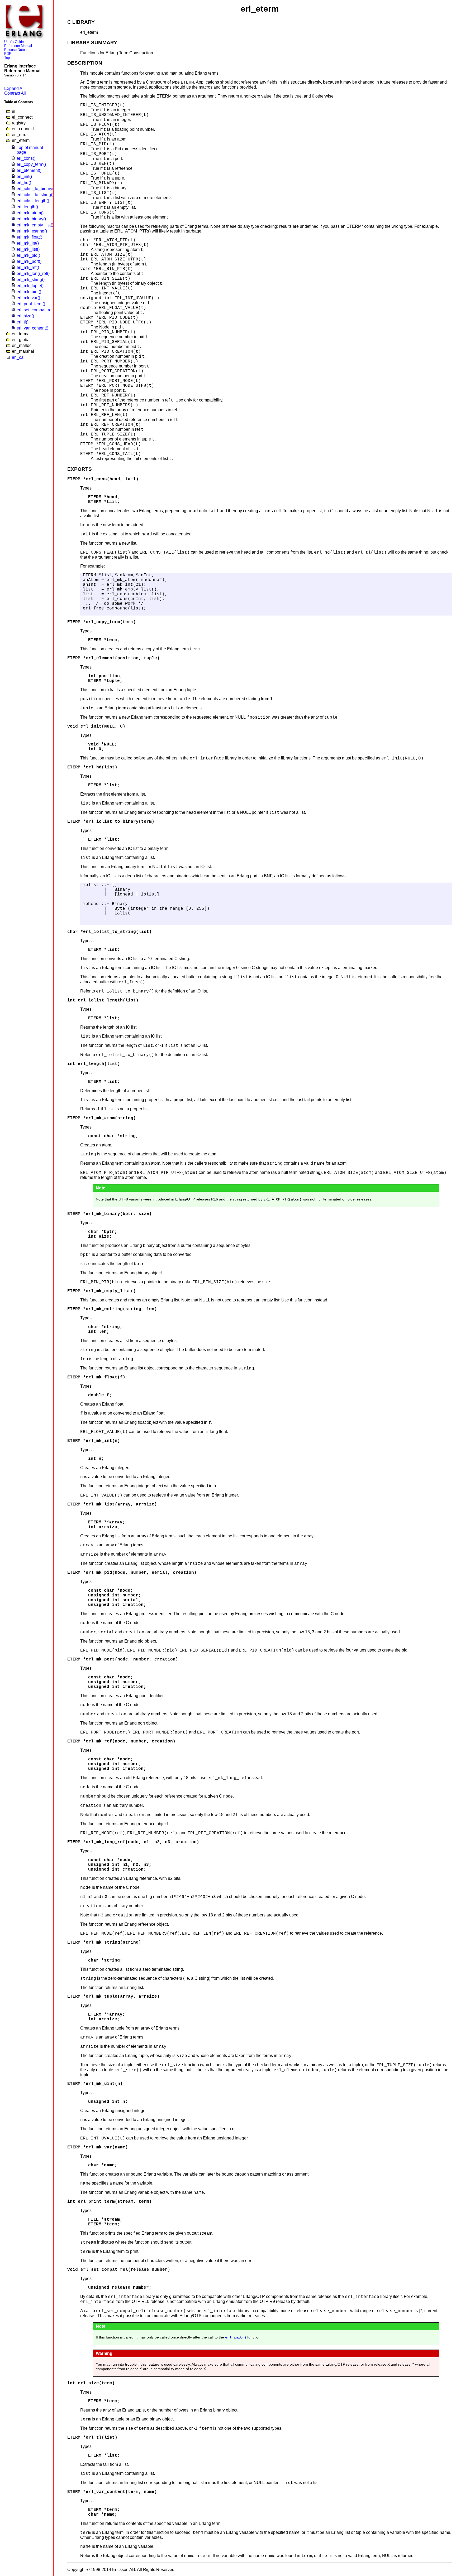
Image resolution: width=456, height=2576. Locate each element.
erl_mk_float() (29, 237)
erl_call (19, 357)
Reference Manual (18, 46)
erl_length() (27, 207)
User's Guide (14, 42)
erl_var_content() (32, 328)
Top (7, 58)
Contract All (15, 93)
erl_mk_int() (28, 243)
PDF (8, 54)
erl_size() (25, 316)
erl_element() (29, 170)
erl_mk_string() (31, 280)
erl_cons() (26, 158)
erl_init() (24, 176)
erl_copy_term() (31, 164)
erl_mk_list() (28, 249)
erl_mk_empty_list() (35, 225)
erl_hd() (24, 183)
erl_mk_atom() (30, 213)
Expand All (14, 88)
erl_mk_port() (29, 261)
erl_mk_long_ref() (33, 273)
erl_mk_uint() (29, 292)
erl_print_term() (31, 304)
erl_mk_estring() (32, 231)
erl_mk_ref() (28, 267)
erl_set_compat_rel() (36, 310)
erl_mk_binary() (31, 219)
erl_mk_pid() (28, 255)
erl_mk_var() (28, 298)
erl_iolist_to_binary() (36, 189)
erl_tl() (23, 322)
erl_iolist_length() (33, 201)
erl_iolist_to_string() (35, 195)
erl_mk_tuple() (30, 286)
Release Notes (15, 50)
